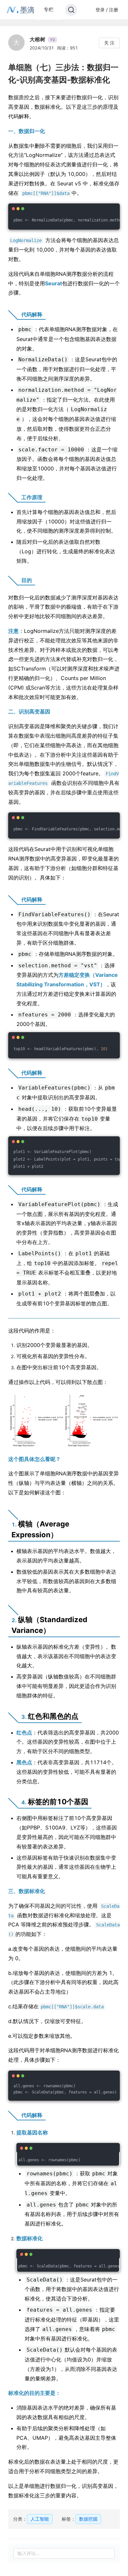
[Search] (71, 10)
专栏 (49, 9)
